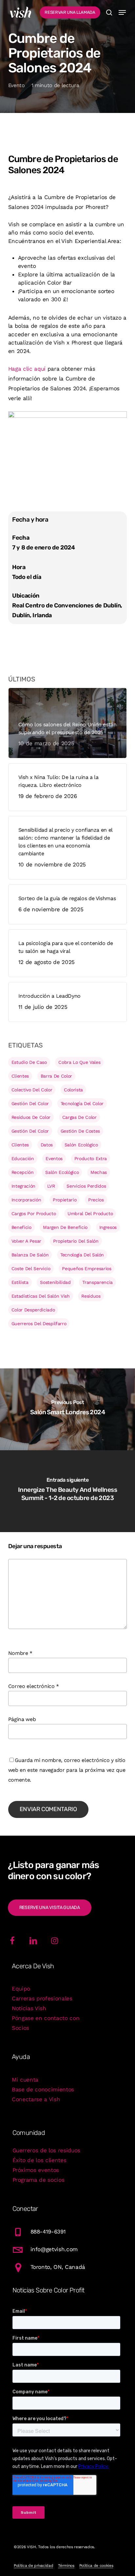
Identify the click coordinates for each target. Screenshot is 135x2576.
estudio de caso (29, 1062)
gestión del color (30, 1103)
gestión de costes (80, 1131)
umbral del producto (90, 1214)
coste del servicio (31, 1269)
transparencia (97, 1282)
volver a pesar (26, 1241)
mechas (99, 1172)
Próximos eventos (36, 2170)
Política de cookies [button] (96, 2566)
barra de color (56, 1076)
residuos (91, 1296)
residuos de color (31, 1117)
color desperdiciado (33, 1310)
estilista (20, 1282)
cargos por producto (34, 1214)
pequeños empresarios (87, 1269)
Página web (22, 1719)
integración (23, 1186)
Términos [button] (66, 2566)
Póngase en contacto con (46, 2018)
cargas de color (79, 1117)
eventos (54, 1158)
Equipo (21, 1989)
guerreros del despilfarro (39, 1324)
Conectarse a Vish (36, 2099)
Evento (17, 85)
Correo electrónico (34, 1686)
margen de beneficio (65, 1227)
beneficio (21, 1227)
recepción (23, 1172)
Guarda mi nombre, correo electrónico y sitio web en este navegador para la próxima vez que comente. (67, 1770)
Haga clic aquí (27, 369)
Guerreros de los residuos (47, 2150)
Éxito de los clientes (39, 2160)
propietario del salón (76, 1241)
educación (23, 1158)
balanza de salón (30, 1255)
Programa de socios (39, 2180)
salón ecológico (81, 1145)
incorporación (26, 1200)
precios (96, 1200)
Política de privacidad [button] (34, 2566)
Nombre (20, 1653)
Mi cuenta (25, 2080)
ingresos (108, 1227)
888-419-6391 (48, 2232)
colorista (73, 1090)
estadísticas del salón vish (41, 1296)
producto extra (91, 1158)
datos (47, 1145)
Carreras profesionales (42, 1998)
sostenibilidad (55, 1282)
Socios (20, 2028)
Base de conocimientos (43, 2089)
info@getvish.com (54, 2249)
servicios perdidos (86, 1186)
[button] (122, 12)
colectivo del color (32, 1090)
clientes (20, 1076)
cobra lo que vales (79, 1062)
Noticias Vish (29, 2008)
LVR (51, 1186)
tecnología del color (82, 1103)
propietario (65, 1200)
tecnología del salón (82, 1255)
